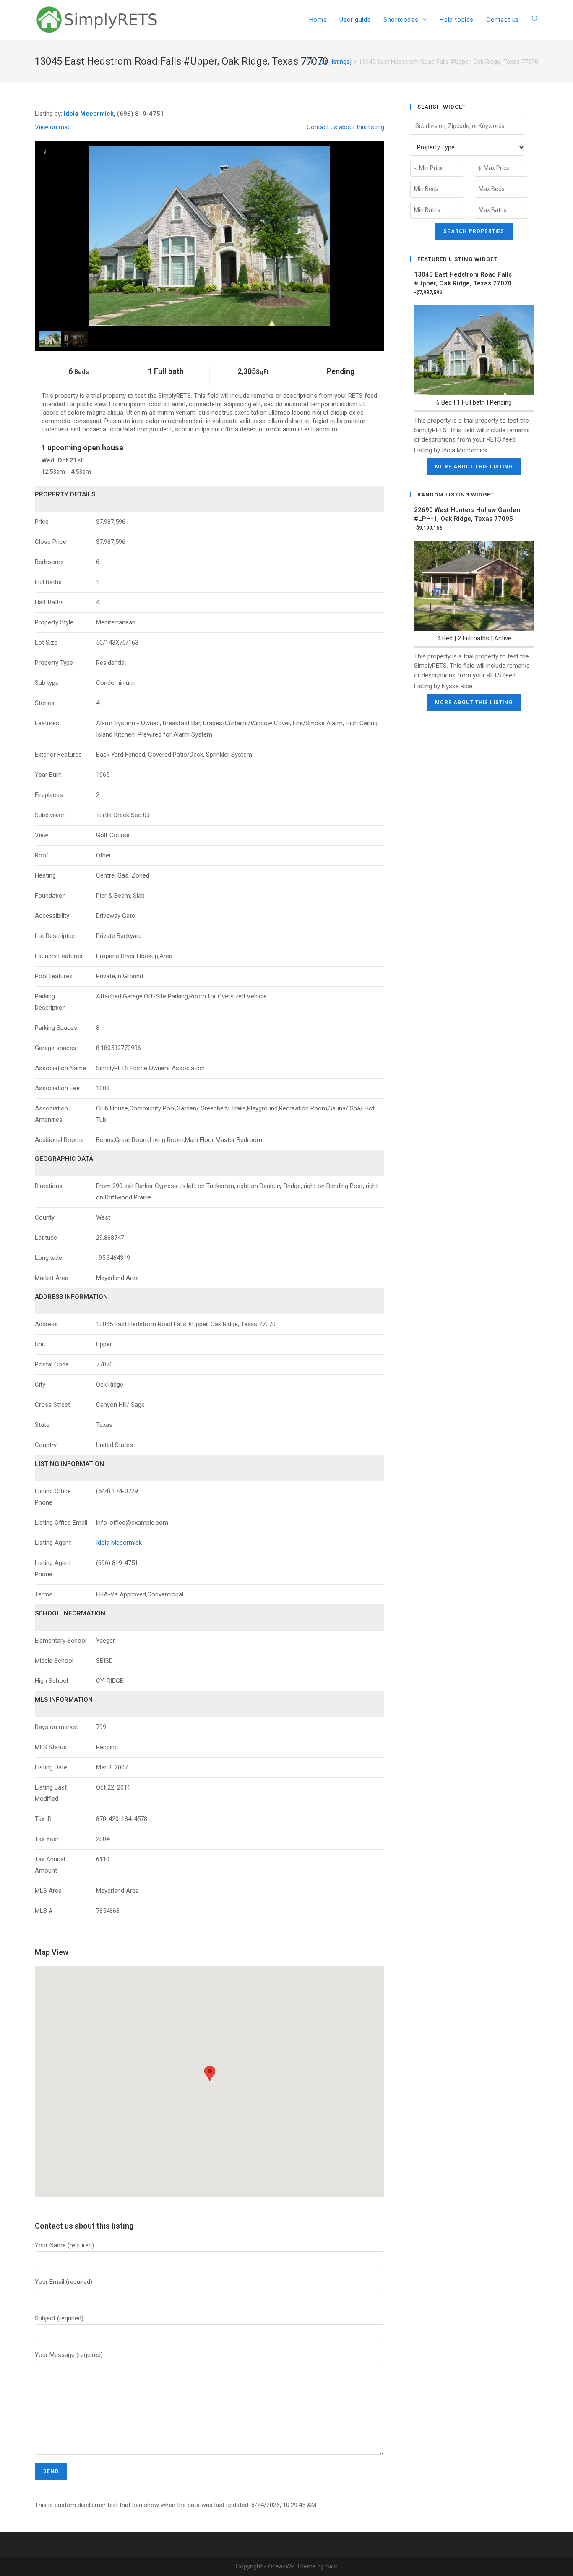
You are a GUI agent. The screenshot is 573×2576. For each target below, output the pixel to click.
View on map (53, 127)
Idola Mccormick (89, 114)
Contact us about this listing (345, 127)
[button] (210, 2073)
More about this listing (474, 467)
